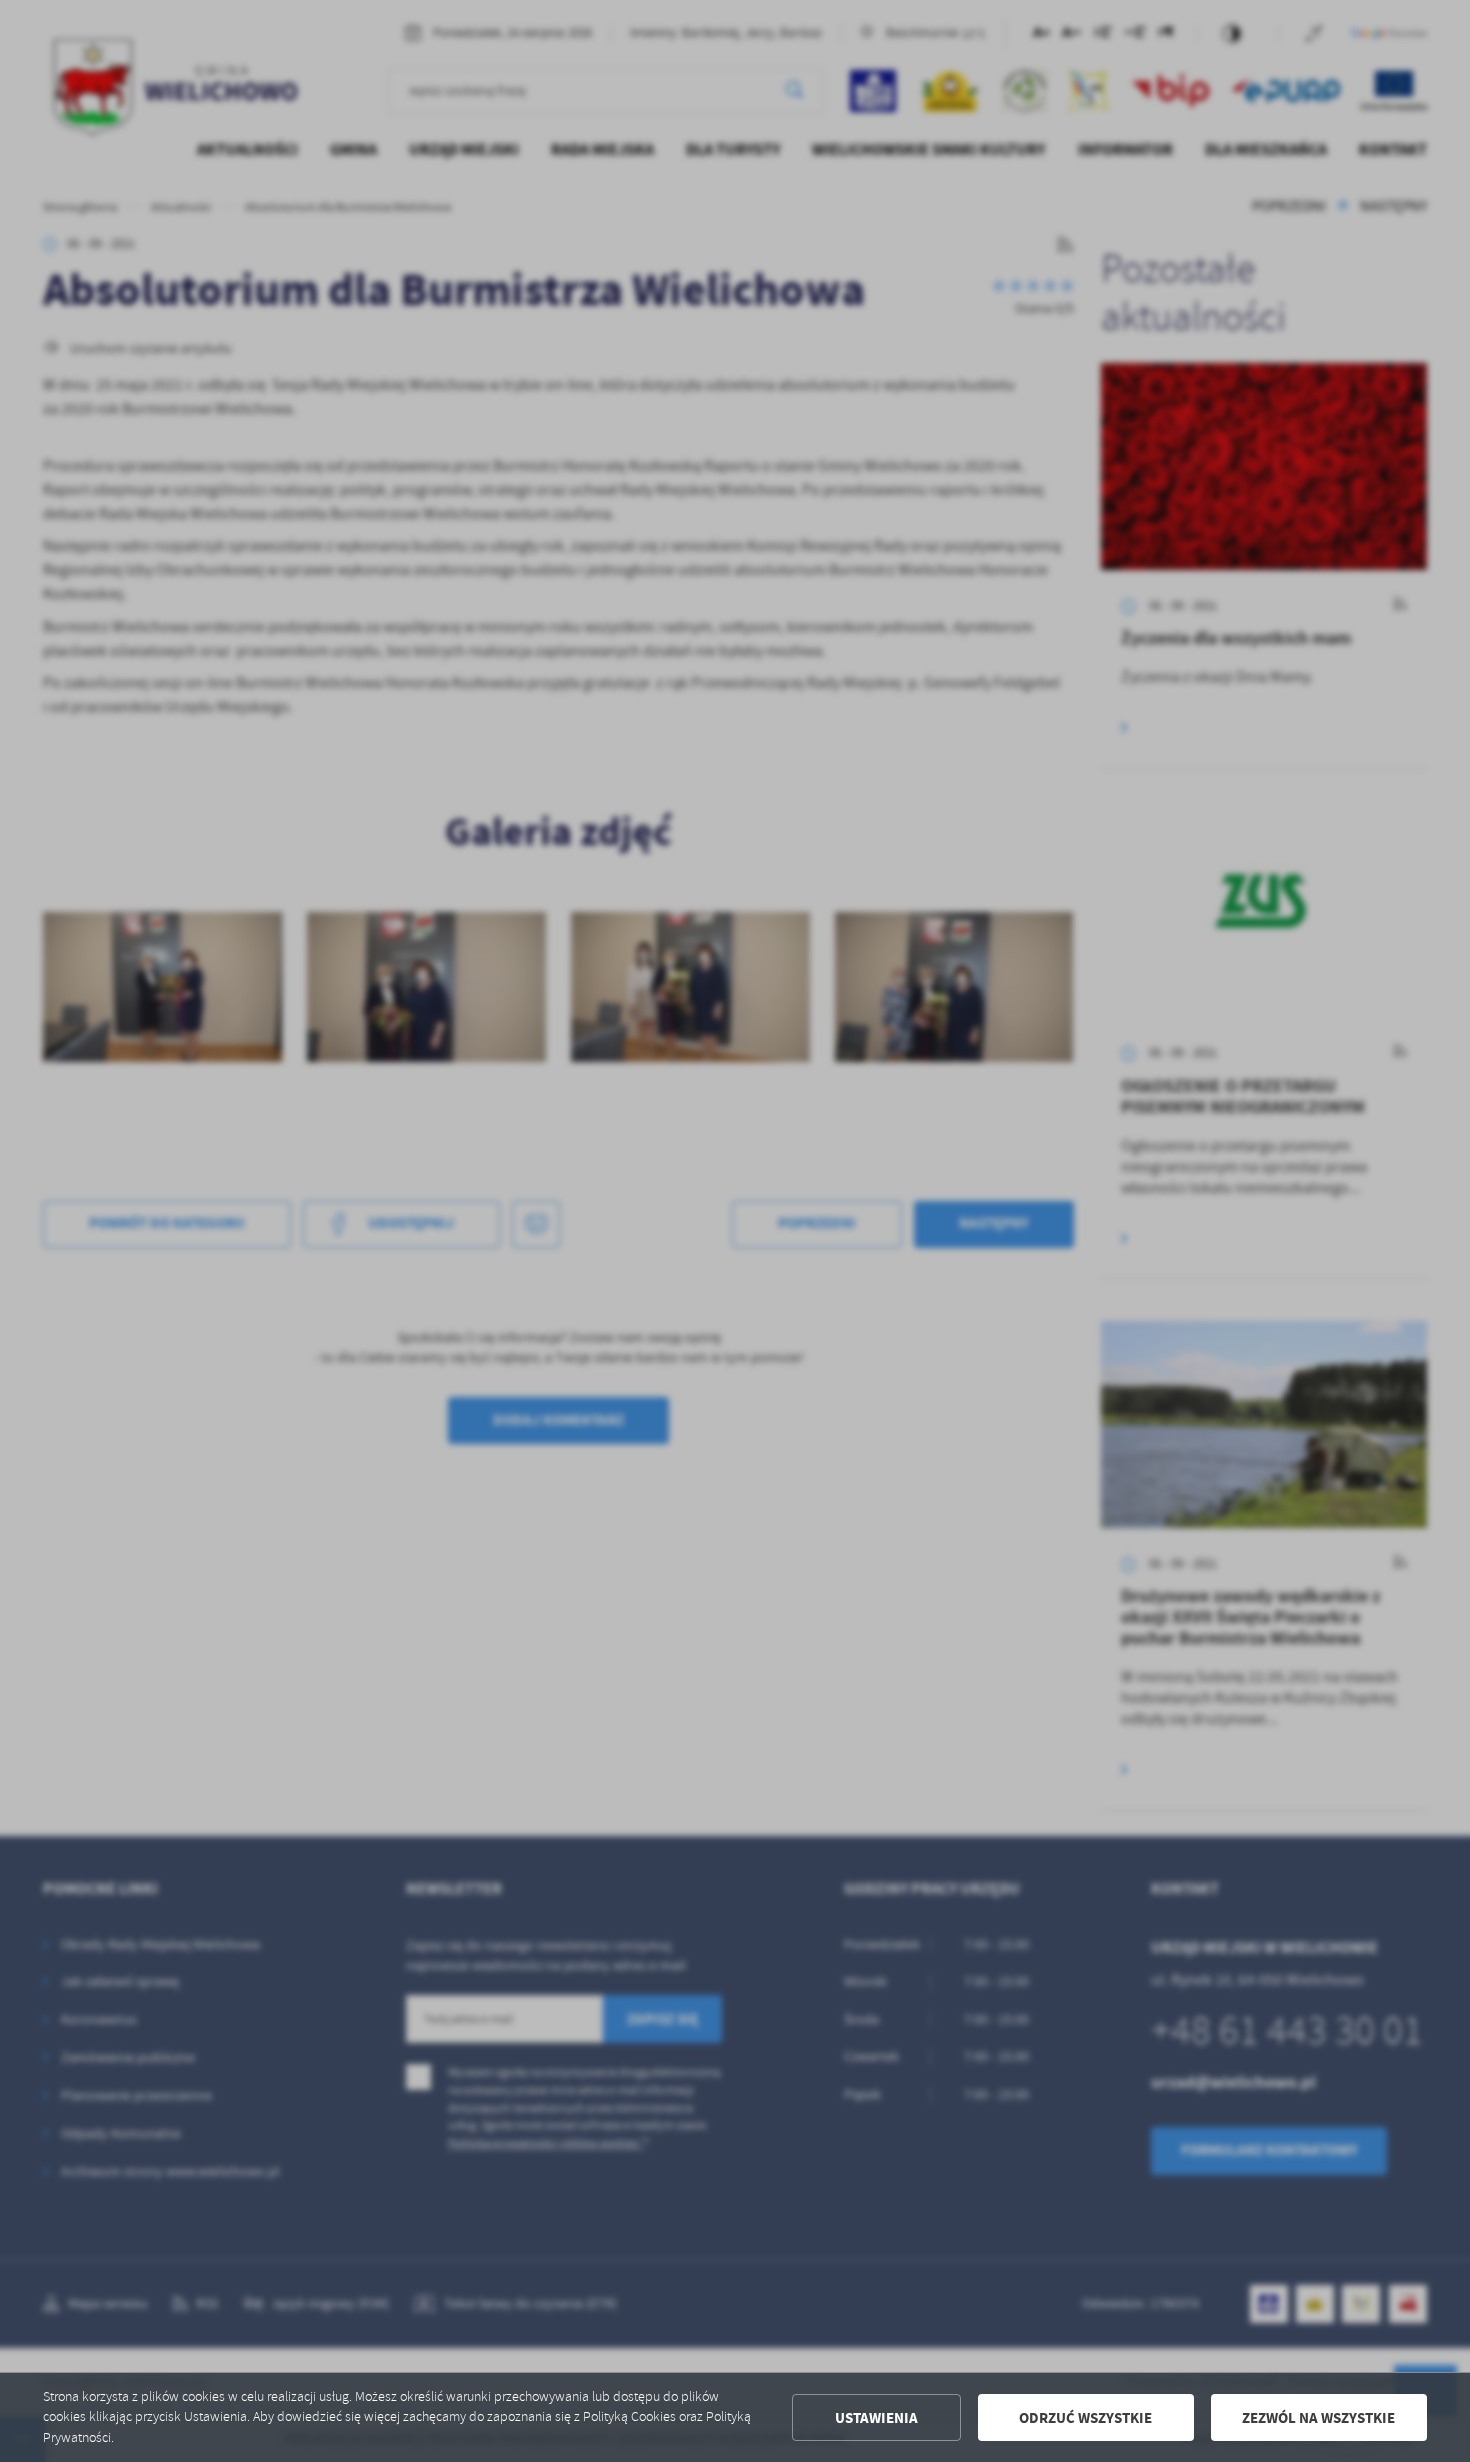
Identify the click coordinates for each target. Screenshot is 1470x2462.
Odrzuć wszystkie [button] (1085, 2418)
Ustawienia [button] (876, 2418)
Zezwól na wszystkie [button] (1318, 2418)
